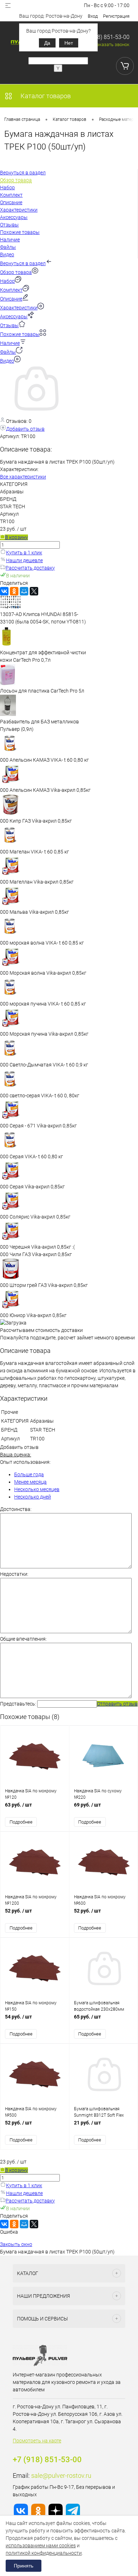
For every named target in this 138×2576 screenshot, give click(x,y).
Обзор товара (16, 272)
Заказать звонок (112, 44)
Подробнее (21, 1822)
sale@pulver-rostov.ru (61, 2476)
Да (47, 43)
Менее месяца (30, 1482)
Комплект (11, 290)
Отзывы (9, 325)
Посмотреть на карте (37, 2441)
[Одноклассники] (14, 591)
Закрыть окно (16, 2244)
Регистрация (116, 16)
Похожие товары (20, 334)
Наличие (10, 343)
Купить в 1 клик (24, 553)
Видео (7, 361)
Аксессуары (14, 317)
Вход (93, 16)
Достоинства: (16, 1509)
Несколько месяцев (37, 1489)
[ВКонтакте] (4, 591)
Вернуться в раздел (23, 263)
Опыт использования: (25, 1462)
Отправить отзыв (117, 1704)
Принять (24, 2566)
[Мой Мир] (24, 591)
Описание (11, 299)
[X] (34, 591)
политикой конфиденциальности (44, 2553)
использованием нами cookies (41, 2546)
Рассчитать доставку (30, 568)
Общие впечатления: (23, 1639)
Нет (69, 43)
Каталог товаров (45, 96)
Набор (7, 281)
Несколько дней (33, 1497)
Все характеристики (23, 477)
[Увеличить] (35, 413)
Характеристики (19, 308)
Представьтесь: (18, 1704)
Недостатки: (14, 1574)
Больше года (29, 1474)
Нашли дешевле (24, 560)
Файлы (8, 352)
